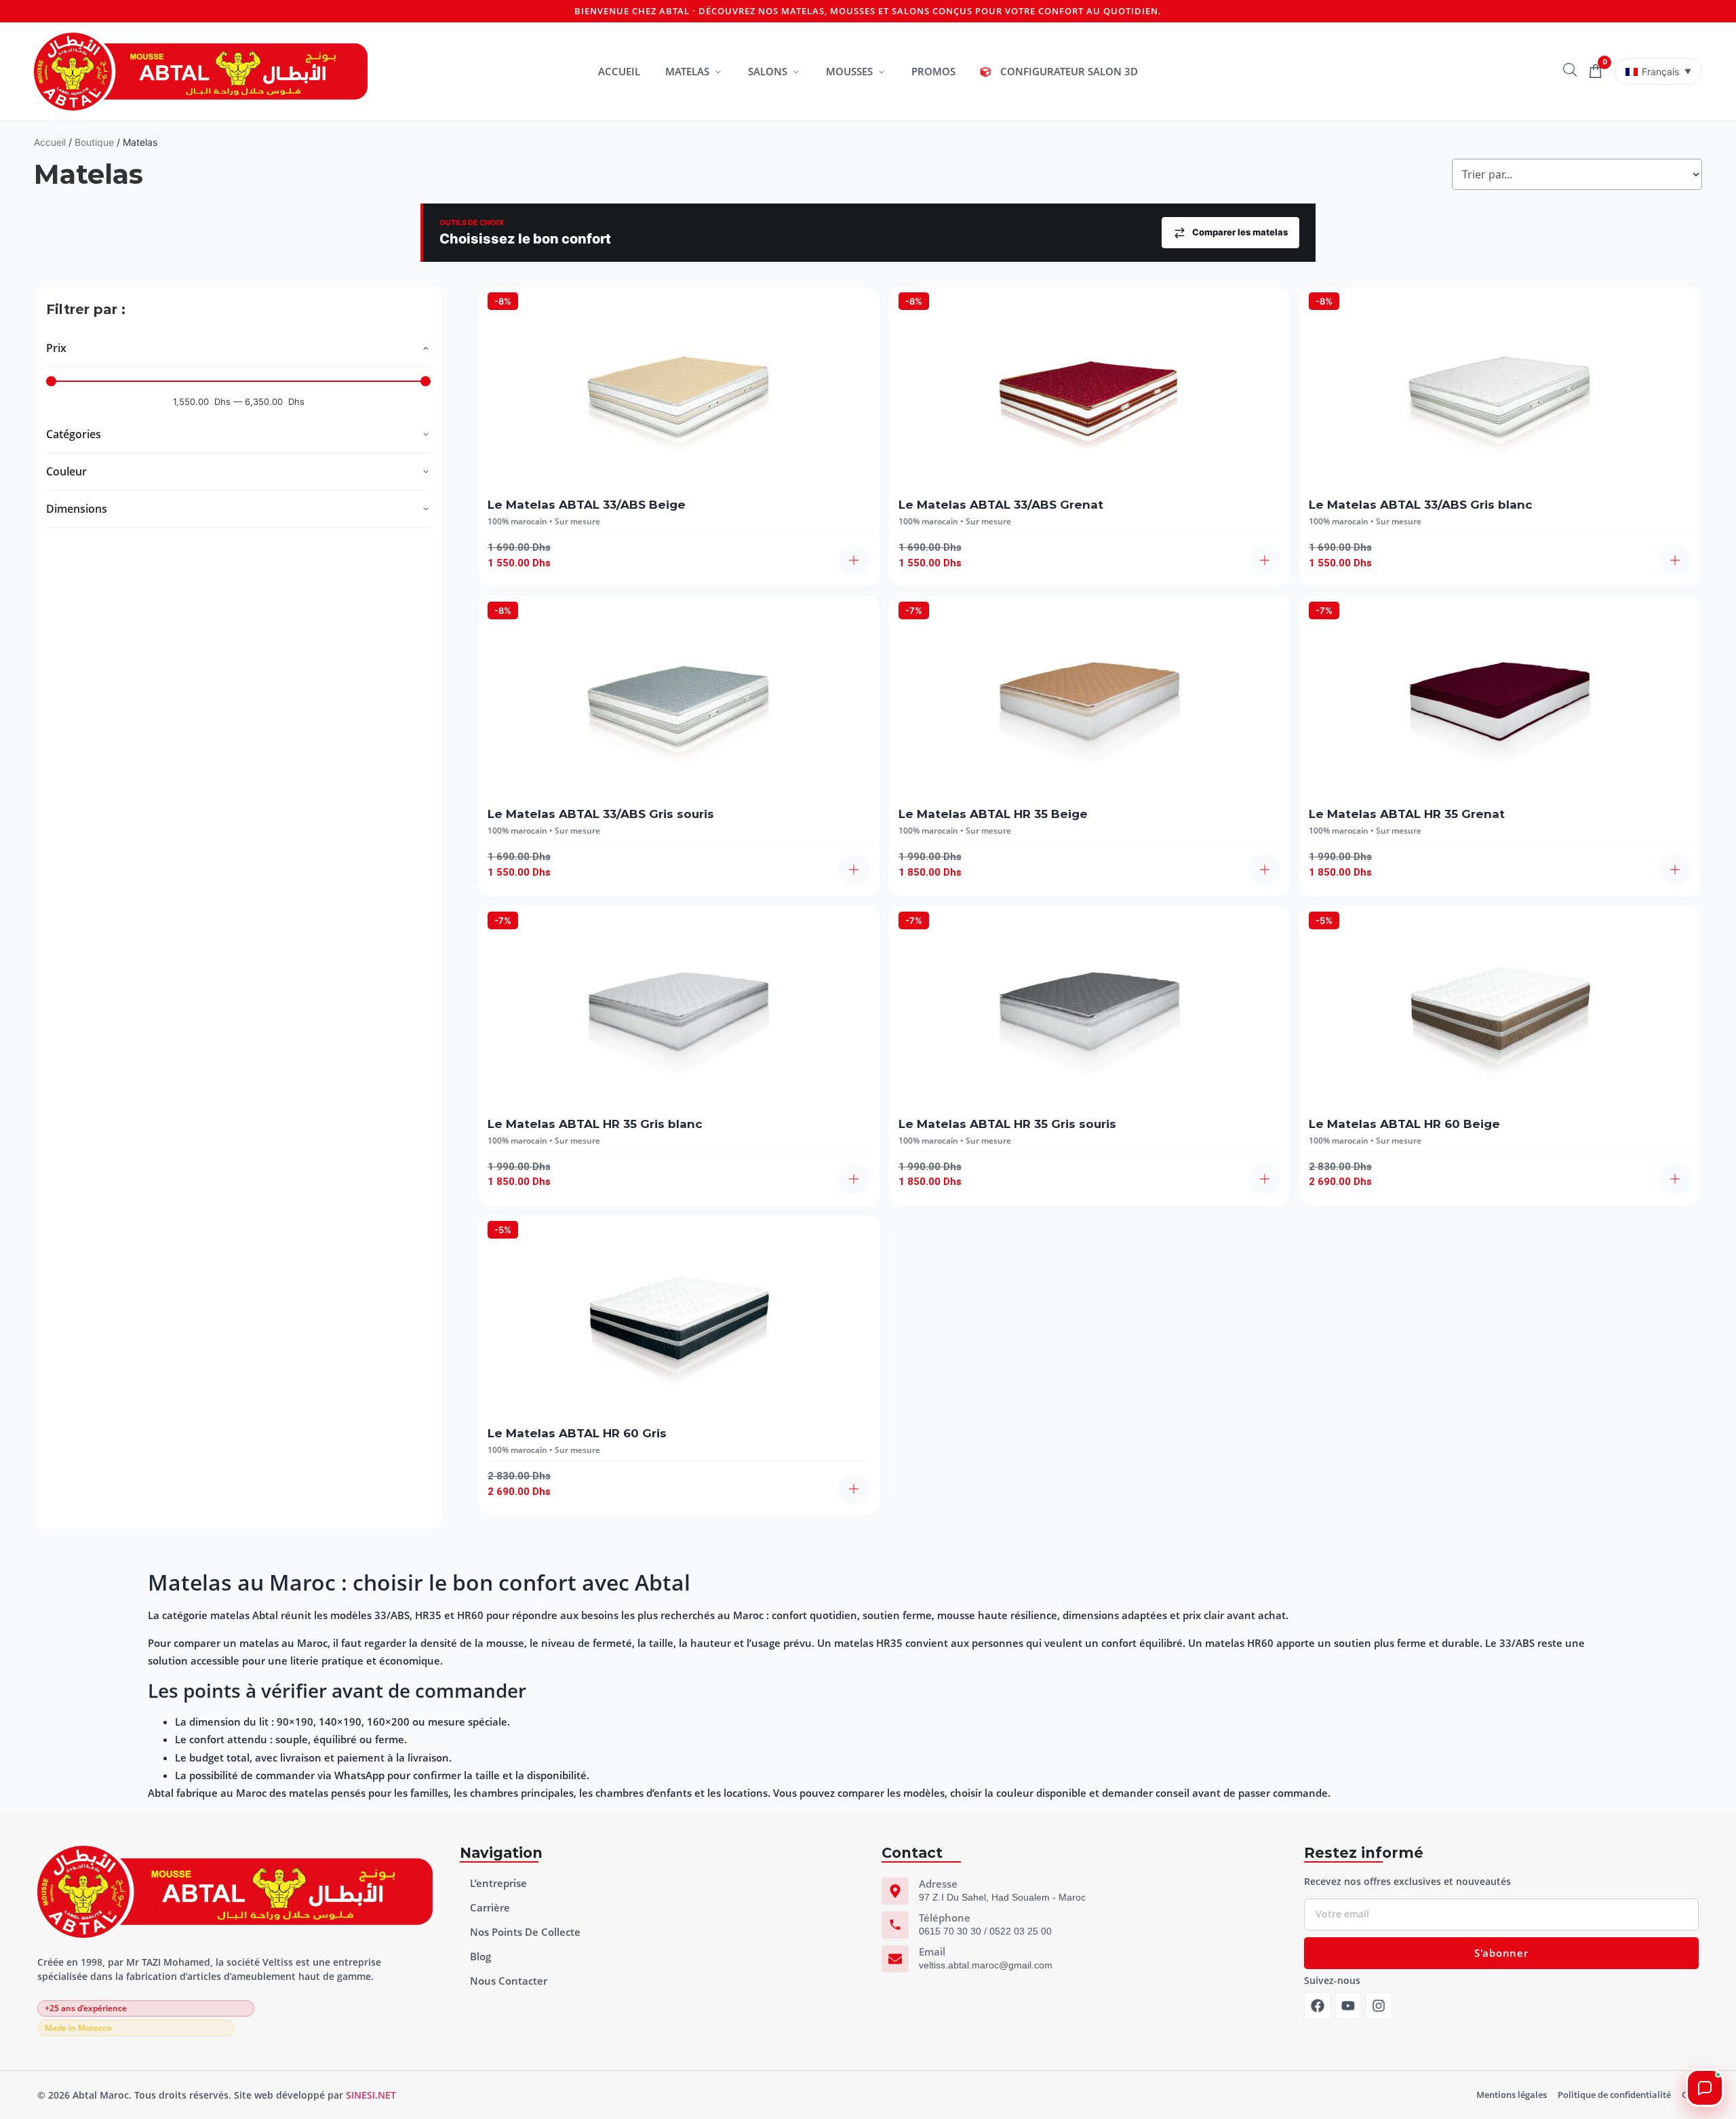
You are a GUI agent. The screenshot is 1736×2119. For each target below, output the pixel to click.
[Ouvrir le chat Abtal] (1705, 2088)
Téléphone (945, 1918)
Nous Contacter (509, 1981)
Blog (480, 1956)
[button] (854, 560)
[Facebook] (1318, 2006)
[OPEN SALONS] (796, 72)
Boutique (94, 142)
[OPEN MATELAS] (718, 72)
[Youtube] (1348, 2006)
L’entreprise (498, 1883)
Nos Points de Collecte (525, 1932)
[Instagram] (1379, 2006)
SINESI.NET (371, 2095)
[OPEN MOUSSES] (881, 72)
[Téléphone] (895, 1925)
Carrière (490, 1907)
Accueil (50, 142)
